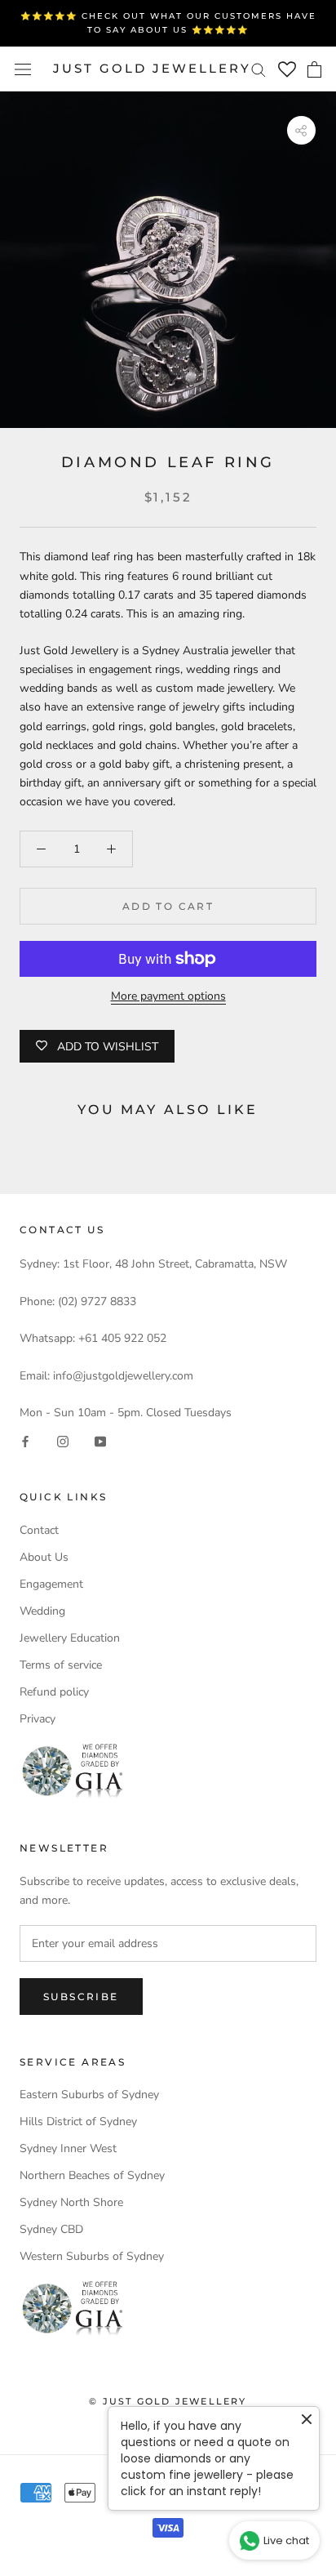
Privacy (38, 1719)
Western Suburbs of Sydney (92, 2256)
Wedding (42, 1611)
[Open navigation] (23, 69)
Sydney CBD (51, 2229)
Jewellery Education (70, 1638)
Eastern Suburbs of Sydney (89, 2095)
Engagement (51, 1584)
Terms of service (61, 1665)
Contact (39, 1530)
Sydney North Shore (71, 2202)
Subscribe (81, 1997)
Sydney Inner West (68, 2148)
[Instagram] (63, 1440)
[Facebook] (25, 1440)
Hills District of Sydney (78, 2121)
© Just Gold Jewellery (168, 2401)
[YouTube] (100, 1440)
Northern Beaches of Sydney (92, 2175)
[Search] (259, 69)
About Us (44, 1557)
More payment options (168, 996)
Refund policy (54, 1692)
